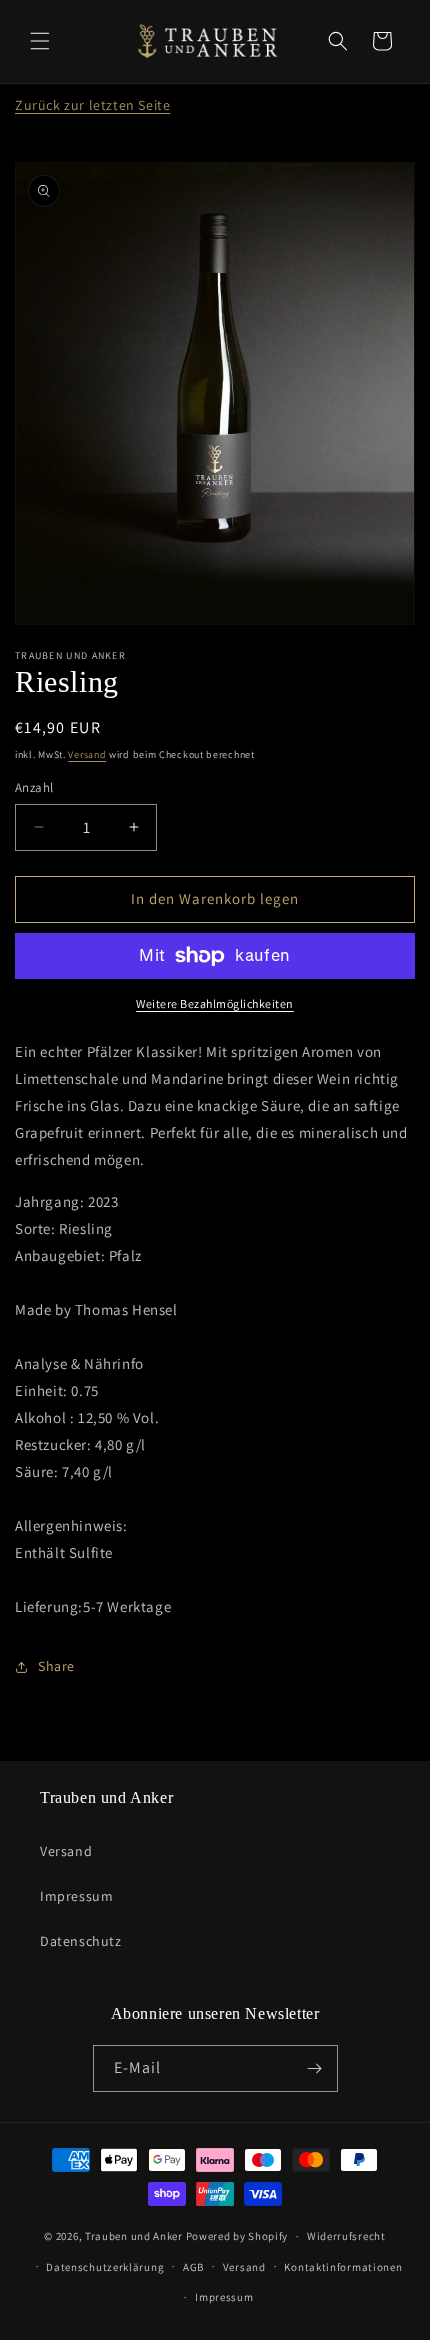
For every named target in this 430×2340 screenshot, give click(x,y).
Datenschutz (81, 1941)
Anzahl (34, 787)
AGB (193, 2267)
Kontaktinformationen (343, 2267)
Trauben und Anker (134, 2236)
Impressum (76, 1896)
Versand (87, 754)
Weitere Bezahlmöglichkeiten (215, 1003)
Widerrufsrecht (346, 2236)
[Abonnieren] (315, 2068)
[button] (40, 41)
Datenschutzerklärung (105, 2267)
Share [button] (56, 1666)
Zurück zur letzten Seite (92, 105)
